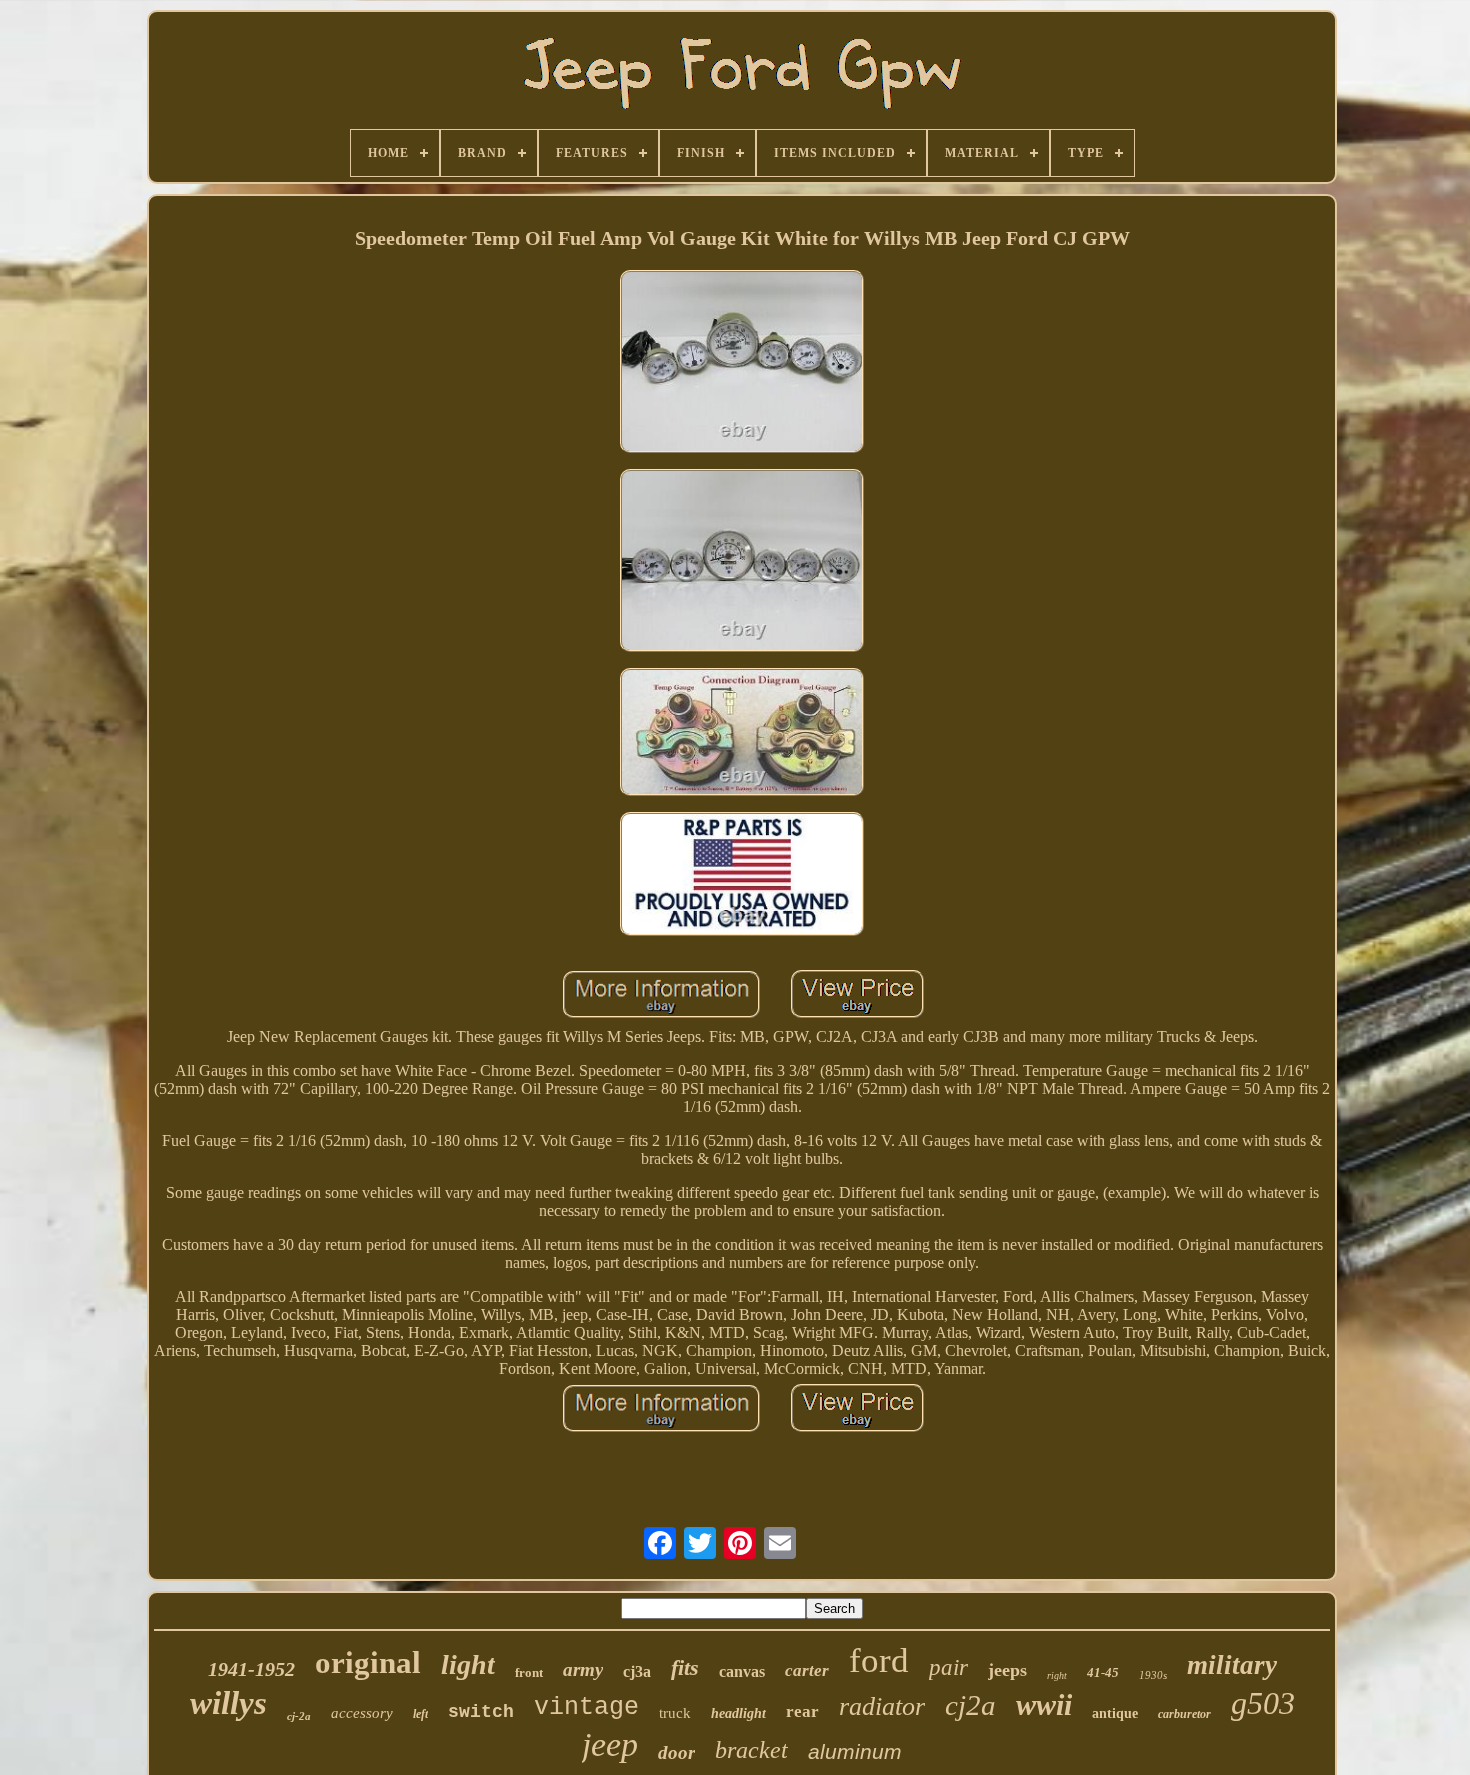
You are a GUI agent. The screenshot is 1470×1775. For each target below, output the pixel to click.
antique (1115, 1713)
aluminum (855, 1751)
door (676, 1752)
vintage (586, 1707)
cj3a (637, 1671)
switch (481, 1712)
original (368, 1662)
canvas (742, 1671)
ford (879, 1660)
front (529, 1672)
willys (228, 1703)
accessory (362, 1713)
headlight (738, 1713)
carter (807, 1670)
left (420, 1714)
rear (802, 1711)
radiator (882, 1706)
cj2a (970, 1705)
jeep (610, 1744)
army (583, 1669)
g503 (1263, 1703)
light (468, 1664)
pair (948, 1667)
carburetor (1184, 1714)
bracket (751, 1750)
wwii (1044, 1704)
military (1232, 1665)
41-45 (1103, 1672)
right (1057, 1675)
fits (685, 1667)
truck (675, 1713)
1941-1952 (251, 1669)
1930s (1153, 1675)
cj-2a (299, 1716)
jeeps (1007, 1670)
